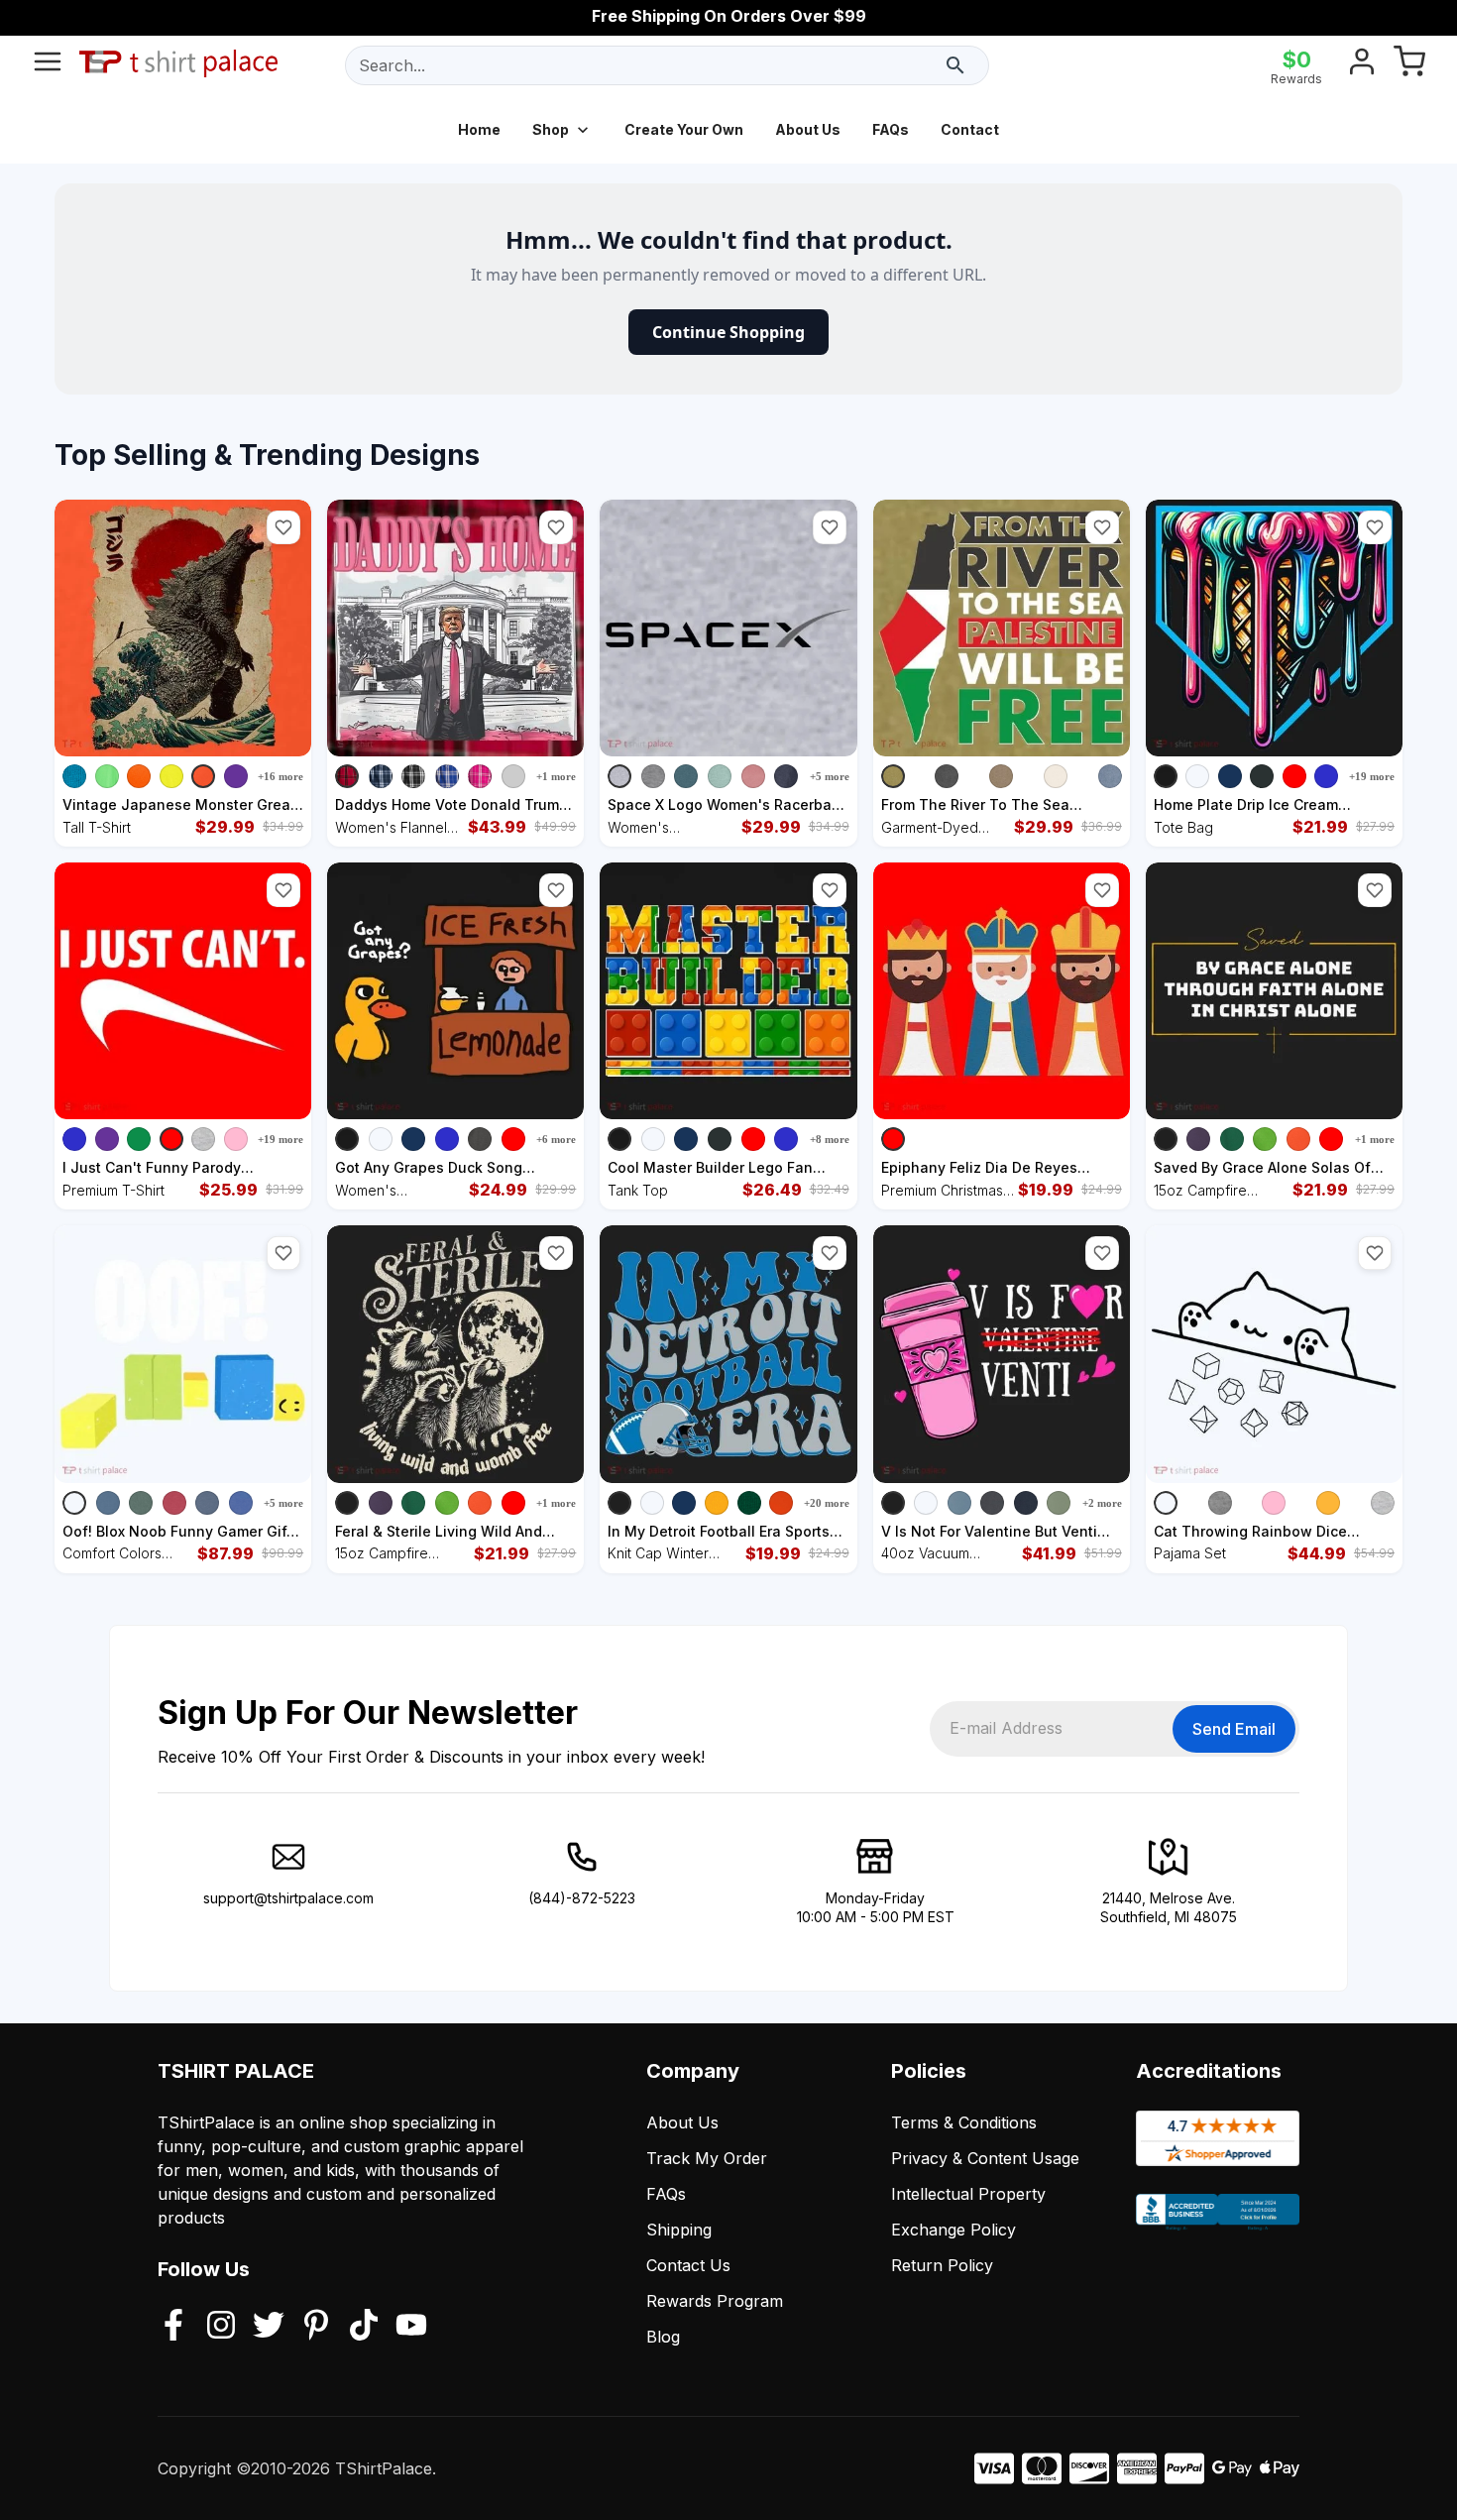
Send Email (1234, 1729)
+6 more (556, 1139)
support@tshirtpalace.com (288, 1898)
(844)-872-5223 (582, 1898)
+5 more (830, 776)
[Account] (1362, 65)
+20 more (827, 1503)
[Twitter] (269, 2327)
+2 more (1102, 1503)
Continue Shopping (728, 332)
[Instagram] (221, 2327)
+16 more (280, 776)
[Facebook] (173, 2327)
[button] (283, 527)
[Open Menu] (48, 65)
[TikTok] (364, 2327)
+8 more (830, 1139)
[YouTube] (411, 2327)
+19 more (1372, 776)
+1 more (556, 776)
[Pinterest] (316, 2327)
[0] (1409, 65)
